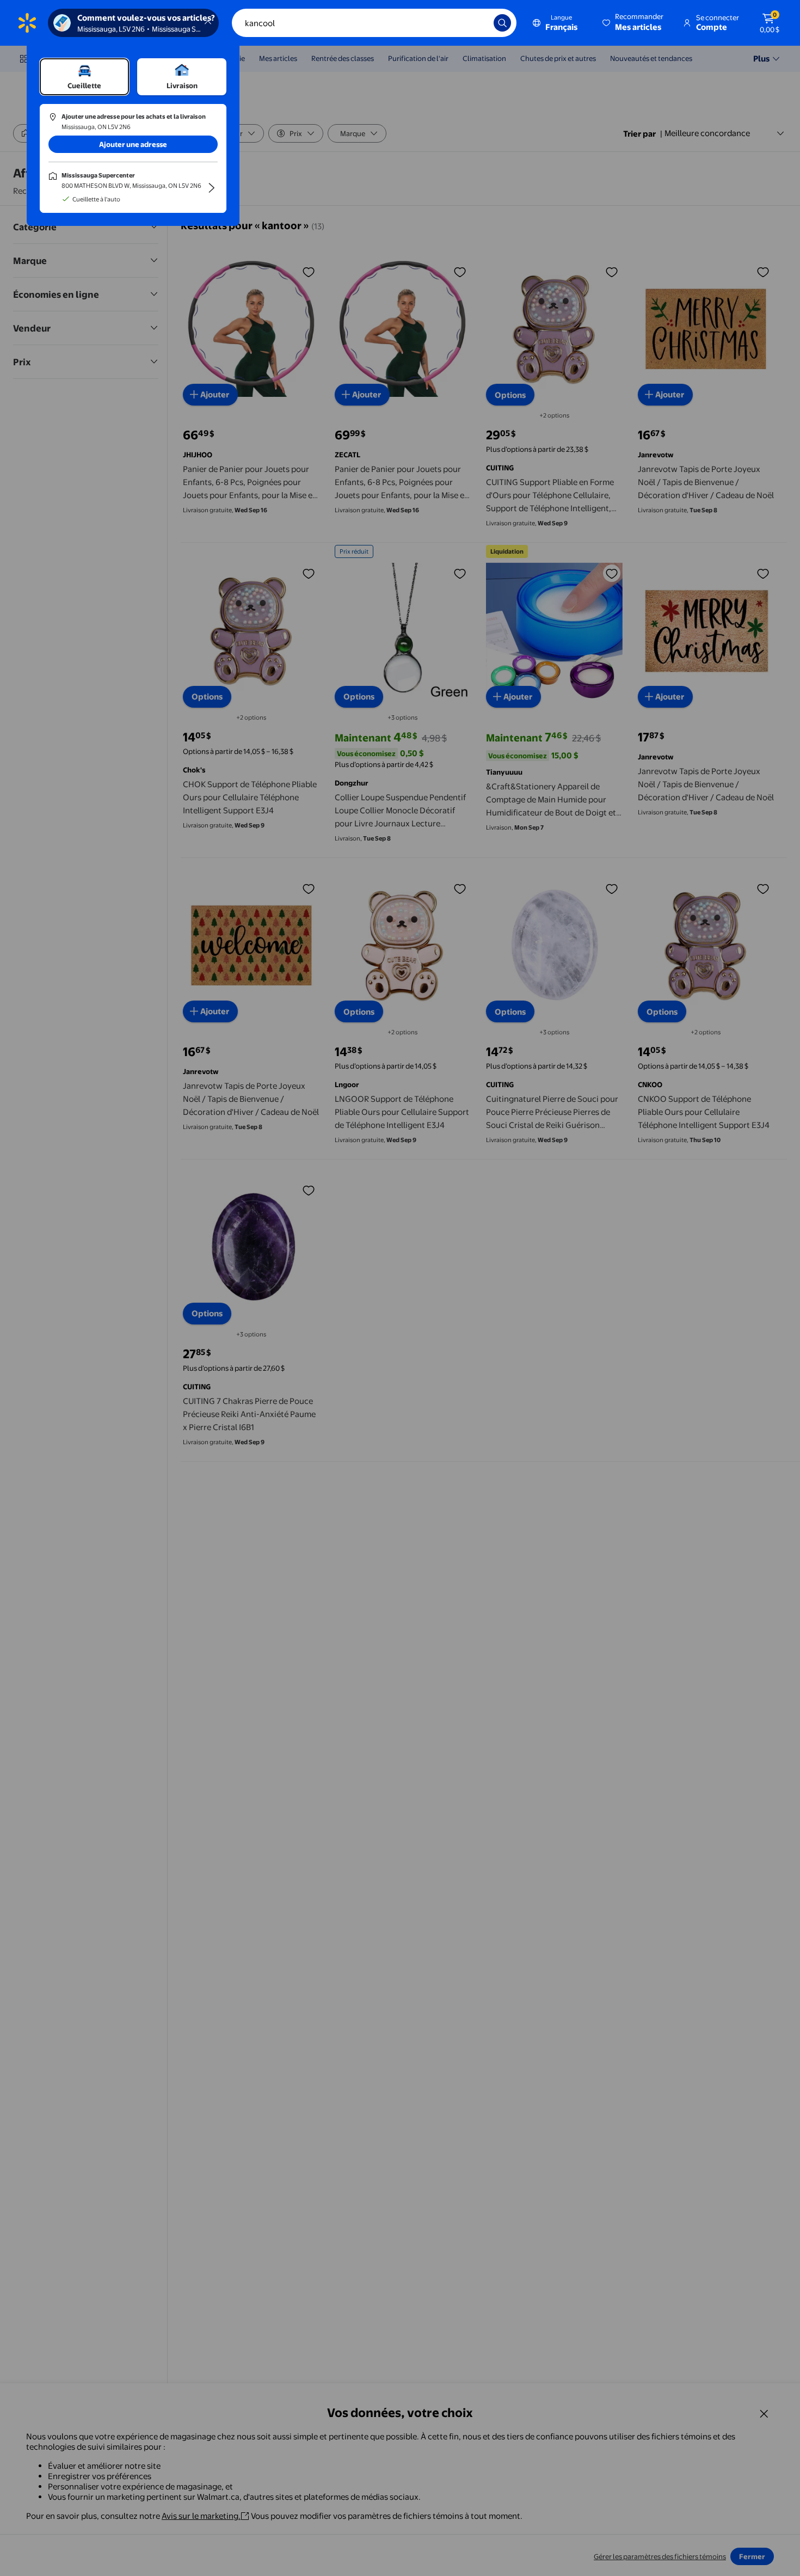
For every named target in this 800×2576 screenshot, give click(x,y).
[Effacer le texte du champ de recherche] (477, 23)
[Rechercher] (502, 23)
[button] (634, 23)
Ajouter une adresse (133, 144)
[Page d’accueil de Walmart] (27, 23)
